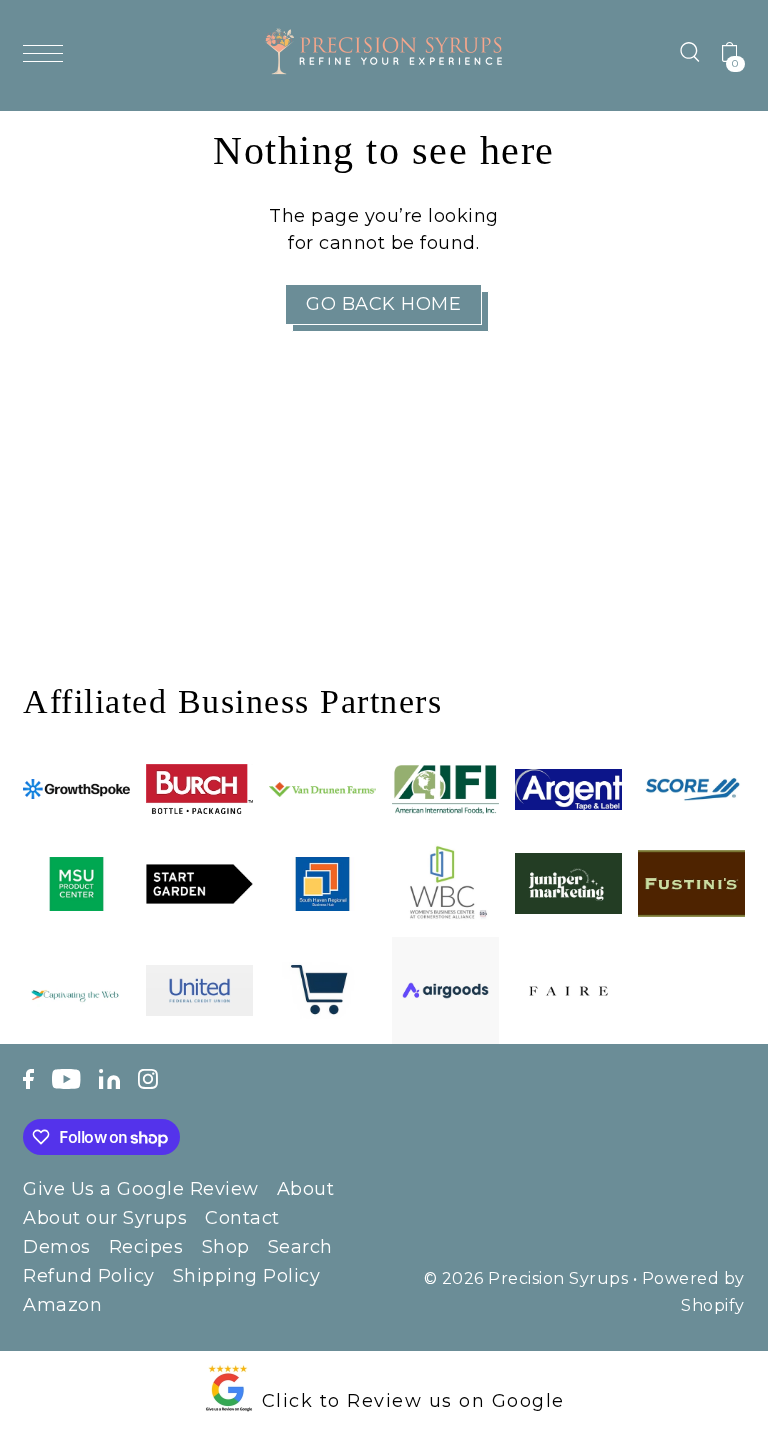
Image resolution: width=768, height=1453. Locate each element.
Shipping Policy (247, 1276)
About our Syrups (105, 1218)
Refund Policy (89, 1276)
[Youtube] (66, 1077)
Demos (57, 1247)
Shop (226, 1247)
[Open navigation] (48, 52)
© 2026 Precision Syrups (526, 1278)
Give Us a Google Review (141, 1189)
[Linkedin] (109, 1077)
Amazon (62, 1305)
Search (300, 1247)
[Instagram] (148, 1077)
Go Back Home (383, 304)
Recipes (146, 1247)
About (306, 1189)
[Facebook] (28, 1077)
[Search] (690, 51)
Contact (242, 1218)
